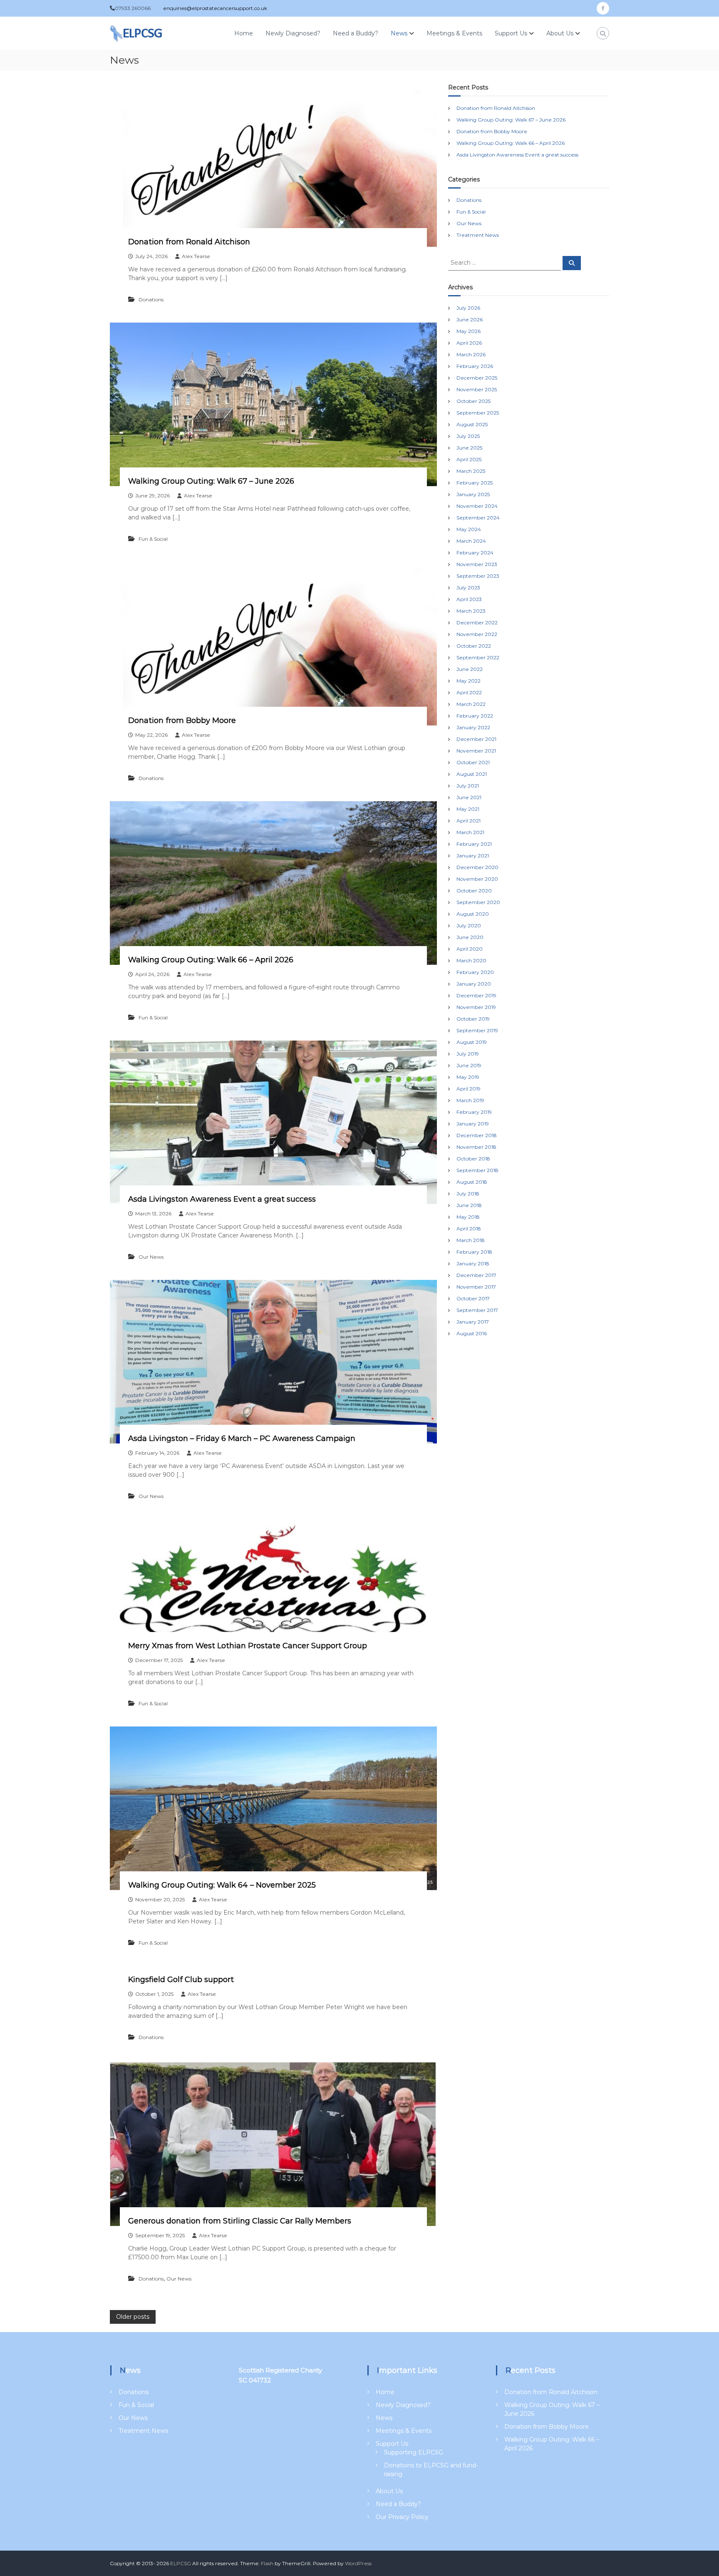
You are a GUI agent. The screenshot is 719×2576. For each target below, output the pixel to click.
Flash (267, 2563)
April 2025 (469, 459)
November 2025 (477, 389)
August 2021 (472, 774)
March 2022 (471, 704)
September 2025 (478, 413)
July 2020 (469, 925)
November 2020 (477, 879)
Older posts (133, 2317)
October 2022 (474, 646)
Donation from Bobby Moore (182, 720)
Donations (151, 299)
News (399, 33)
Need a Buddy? (356, 33)
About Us (560, 33)
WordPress (358, 2563)
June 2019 (469, 1065)
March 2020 (471, 960)
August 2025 (472, 424)
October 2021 (473, 762)
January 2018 (473, 1263)
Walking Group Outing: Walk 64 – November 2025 (222, 1885)
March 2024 (471, 541)
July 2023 (468, 587)
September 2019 (477, 1030)
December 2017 (476, 1275)
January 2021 (473, 856)
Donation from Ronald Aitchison (189, 242)
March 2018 (471, 1240)
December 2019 (476, 995)
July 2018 (468, 1194)
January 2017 (473, 1322)
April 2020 (470, 949)
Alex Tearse (196, 256)
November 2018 (476, 1147)
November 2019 (476, 1007)
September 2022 (478, 657)
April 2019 (469, 1089)
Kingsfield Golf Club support (181, 1980)
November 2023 (477, 564)
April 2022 (469, 692)
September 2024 (478, 518)
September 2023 (478, 576)
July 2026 (468, 308)
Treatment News (478, 235)
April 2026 (469, 343)
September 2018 (477, 1170)
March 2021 (470, 832)
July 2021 (468, 786)
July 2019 (468, 1054)
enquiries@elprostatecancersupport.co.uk (215, 8)
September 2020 (478, 902)
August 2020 (473, 914)
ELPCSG (181, 2563)
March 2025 (471, 471)
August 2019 (472, 1042)
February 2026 (475, 366)
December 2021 (476, 739)
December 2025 (477, 378)
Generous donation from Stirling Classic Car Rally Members (240, 2221)
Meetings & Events (454, 33)
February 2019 (474, 1112)
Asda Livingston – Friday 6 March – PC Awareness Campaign (242, 1438)
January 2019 (473, 1124)
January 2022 (473, 727)
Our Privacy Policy (402, 2517)
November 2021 (476, 751)
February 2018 (474, 1252)
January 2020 (474, 984)
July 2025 (468, 436)
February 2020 (475, 972)
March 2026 (471, 354)
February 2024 (475, 553)
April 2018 (469, 1228)
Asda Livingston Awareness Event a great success (222, 1199)
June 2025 (469, 448)
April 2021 (469, 821)
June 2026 (470, 319)
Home (244, 33)
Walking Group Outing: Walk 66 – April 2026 (211, 960)
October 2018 (473, 1159)
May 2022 (469, 681)
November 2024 (477, 506)
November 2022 (477, 634)
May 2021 (468, 809)
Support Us (511, 33)
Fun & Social (153, 539)
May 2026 (469, 331)
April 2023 (469, 599)
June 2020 (470, 937)
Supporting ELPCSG (414, 2452)
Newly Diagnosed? (293, 33)
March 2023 (471, 611)
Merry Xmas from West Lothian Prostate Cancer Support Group (248, 1646)
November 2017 (476, 1287)
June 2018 (469, 1205)
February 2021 (474, 844)
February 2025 (475, 483)
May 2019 (468, 1077)
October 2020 (474, 891)
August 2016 (472, 1333)
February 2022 (475, 716)
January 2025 (473, 494)
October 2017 (473, 1298)
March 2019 (470, 1100)
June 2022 (470, 669)
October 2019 (473, 1019)
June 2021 (469, 797)
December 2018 (477, 1135)
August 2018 (472, 1182)
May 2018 (468, 1217)
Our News (151, 1257)
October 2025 (474, 401)
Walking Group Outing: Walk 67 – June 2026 (211, 481)
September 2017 (477, 1310)
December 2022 (477, 622)
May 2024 (469, 529)
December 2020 (477, 867)
